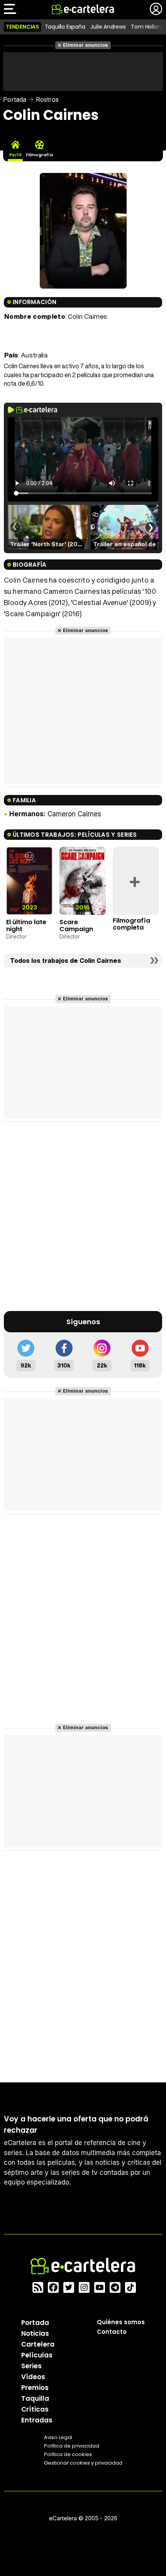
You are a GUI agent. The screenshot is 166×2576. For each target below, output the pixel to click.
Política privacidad (72, 2446)
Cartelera (38, 2344)
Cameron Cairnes (74, 814)
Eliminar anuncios (86, 45)
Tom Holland (147, 27)
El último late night (26, 926)
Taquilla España (65, 27)
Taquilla (35, 2398)
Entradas (37, 2420)
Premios (35, 2388)
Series (31, 2366)
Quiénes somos (121, 2322)
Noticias (35, 2333)
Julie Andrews (108, 27)
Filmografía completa (131, 924)
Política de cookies (68, 2454)
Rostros (47, 99)
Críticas (35, 2409)
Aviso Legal (58, 2437)
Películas (37, 2355)
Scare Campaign (76, 926)
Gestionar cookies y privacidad (83, 2463)
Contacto (112, 2332)
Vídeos (33, 2377)
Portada (15, 99)
